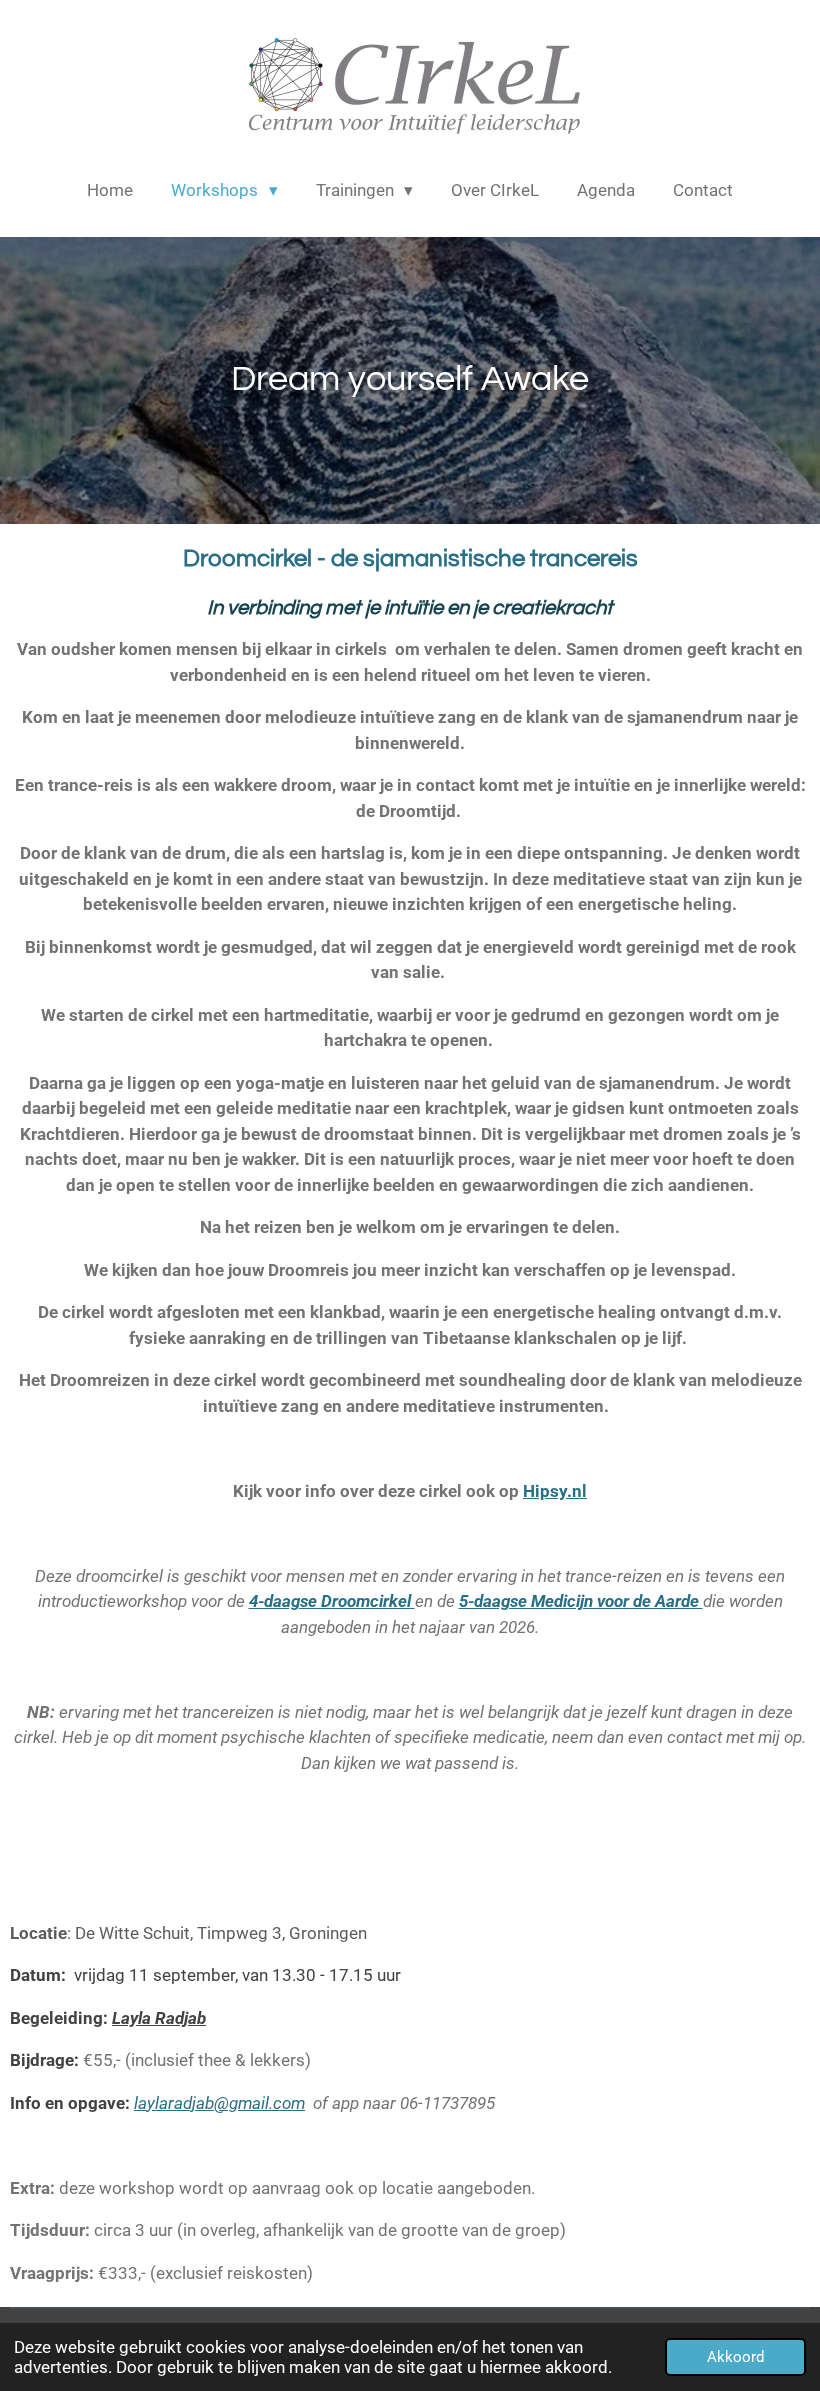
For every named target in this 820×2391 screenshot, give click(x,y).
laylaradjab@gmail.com (219, 2103)
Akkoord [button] (735, 2357)
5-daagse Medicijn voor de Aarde (581, 1601)
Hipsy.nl (555, 1491)
